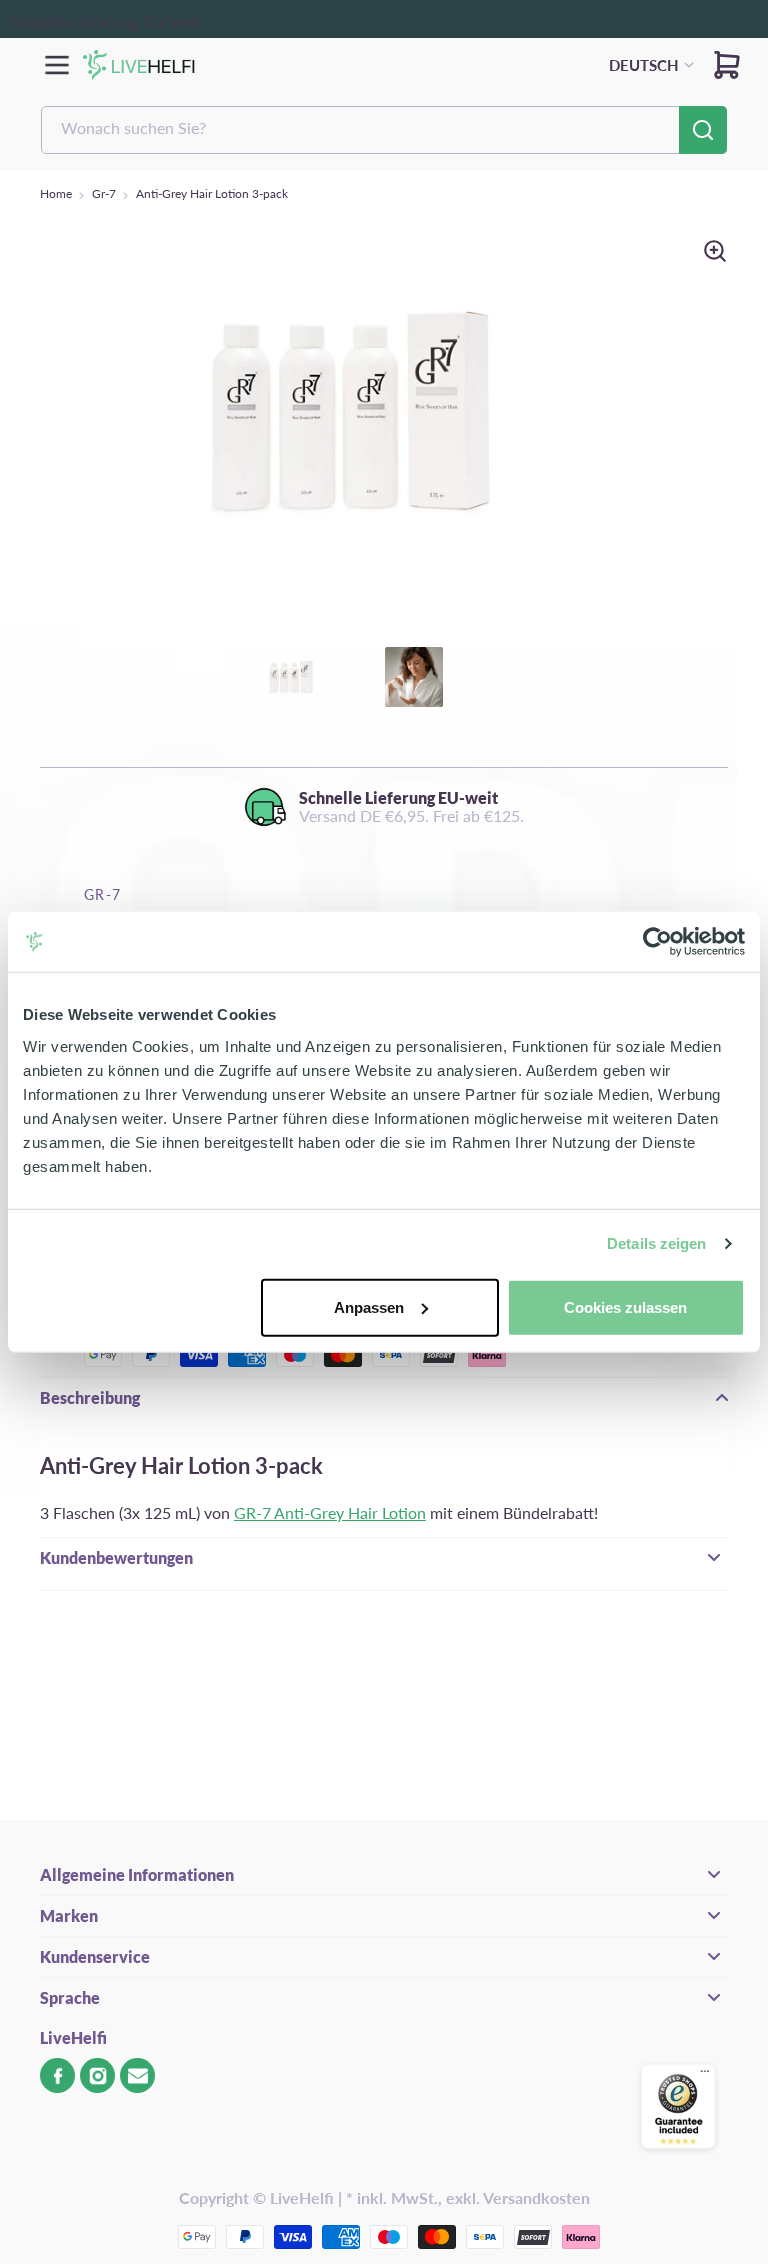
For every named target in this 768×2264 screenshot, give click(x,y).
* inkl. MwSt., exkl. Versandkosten (468, 2197)
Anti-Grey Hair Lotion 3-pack (212, 193)
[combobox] (384, 130)
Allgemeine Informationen (137, 1874)
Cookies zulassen (625, 1306)
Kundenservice (95, 1956)
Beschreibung (90, 1397)
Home (56, 193)
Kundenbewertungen (116, 1557)
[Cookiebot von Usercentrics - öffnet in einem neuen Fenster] (657, 942)
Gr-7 (104, 193)
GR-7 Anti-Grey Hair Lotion (330, 1512)
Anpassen (369, 1306)
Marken (69, 1915)
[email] (137, 2075)
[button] (727, 65)
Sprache (70, 1997)
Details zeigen (656, 1243)
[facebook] (57, 2075)
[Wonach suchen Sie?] (703, 130)
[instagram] (97, 2075)
